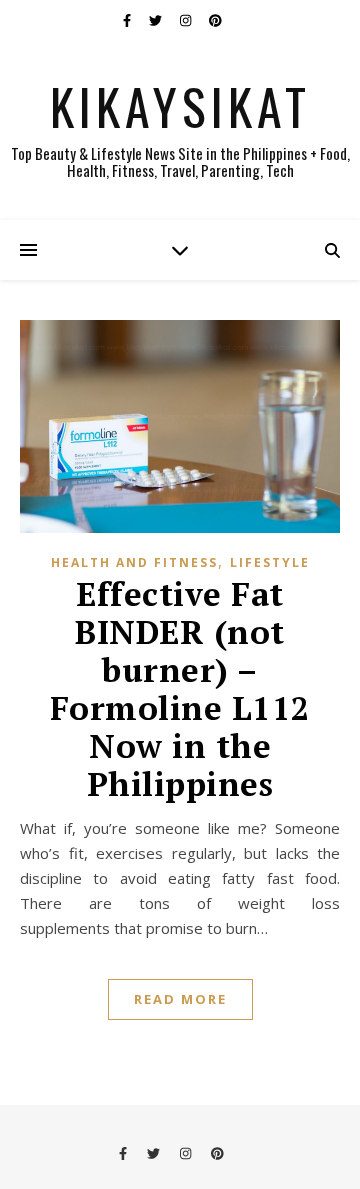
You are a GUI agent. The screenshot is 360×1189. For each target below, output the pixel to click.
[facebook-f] (128, 20)
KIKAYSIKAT (180, 105)
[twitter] (157, 20)
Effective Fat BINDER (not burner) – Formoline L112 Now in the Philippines (180, 688)
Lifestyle (270, 562)
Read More (180, 999)
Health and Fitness (134, 562)
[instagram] (187, 20)
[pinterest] (215, 20)
